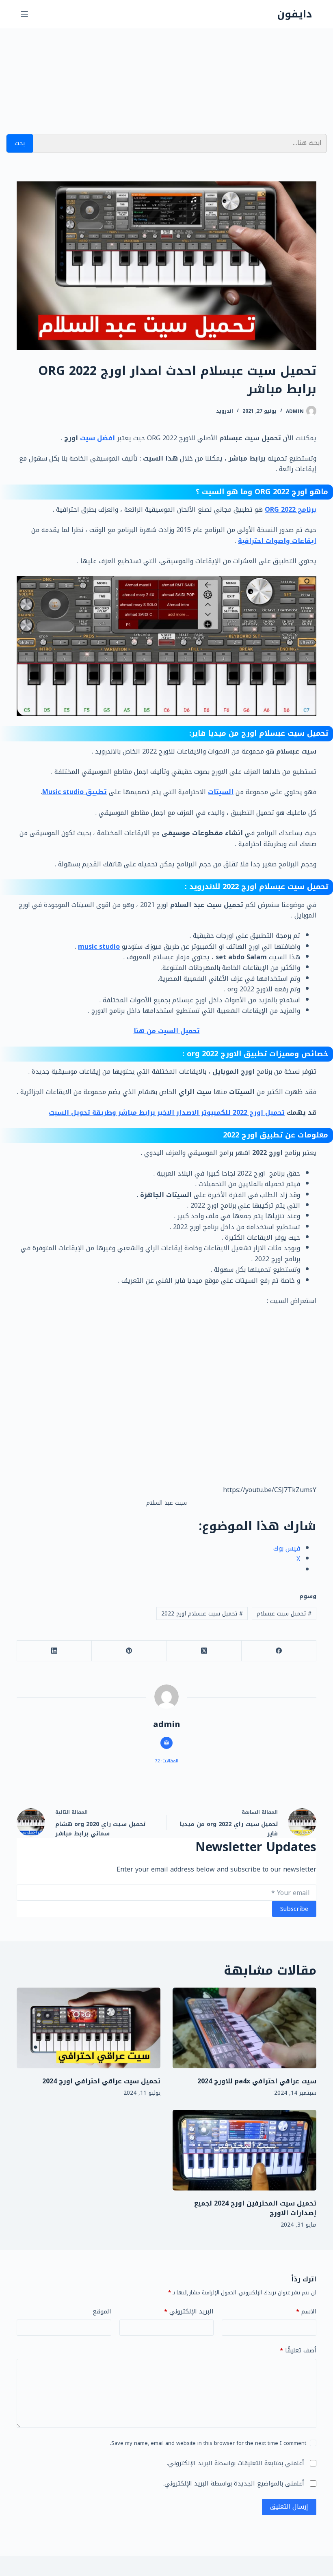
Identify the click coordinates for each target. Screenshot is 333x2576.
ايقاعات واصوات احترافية (277, 541)
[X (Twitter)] (204, 1651)
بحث (20, 143)
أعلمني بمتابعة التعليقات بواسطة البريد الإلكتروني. (236, 2463)
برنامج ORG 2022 (291, 509)
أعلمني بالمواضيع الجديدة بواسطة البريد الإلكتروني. (234, 2483)
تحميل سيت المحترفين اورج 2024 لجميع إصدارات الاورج (255, 2208)
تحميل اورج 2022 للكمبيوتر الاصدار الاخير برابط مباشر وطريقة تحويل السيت (167, 1112)
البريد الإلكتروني (189, 2312)
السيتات (221, 792)
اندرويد (225, 411)
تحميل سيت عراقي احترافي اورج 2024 (101, 2081)
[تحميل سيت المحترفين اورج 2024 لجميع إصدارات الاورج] (244, 2150)
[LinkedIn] (54, 1651)
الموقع (102, 2312)
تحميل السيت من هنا (167, 1031)
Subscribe (294, 1909)
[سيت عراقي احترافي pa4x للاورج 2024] (244, 2028)
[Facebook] (279, 1651)
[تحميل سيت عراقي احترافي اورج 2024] (89, 2028)
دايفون (295, 14)
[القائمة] (24, 14)
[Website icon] (166, 1743)
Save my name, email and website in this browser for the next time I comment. (208, 2443)
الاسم (306, 2312)
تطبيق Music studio (75, 792)
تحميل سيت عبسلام (284, 1614)
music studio (99, 947)
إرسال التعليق (289, 2507)
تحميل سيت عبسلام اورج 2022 (202, 1614)
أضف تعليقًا (298, 2351)
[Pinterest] (129, 1651)
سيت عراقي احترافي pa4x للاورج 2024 (257, 2081)
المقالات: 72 (166, 1761)
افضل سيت (97, 438)
